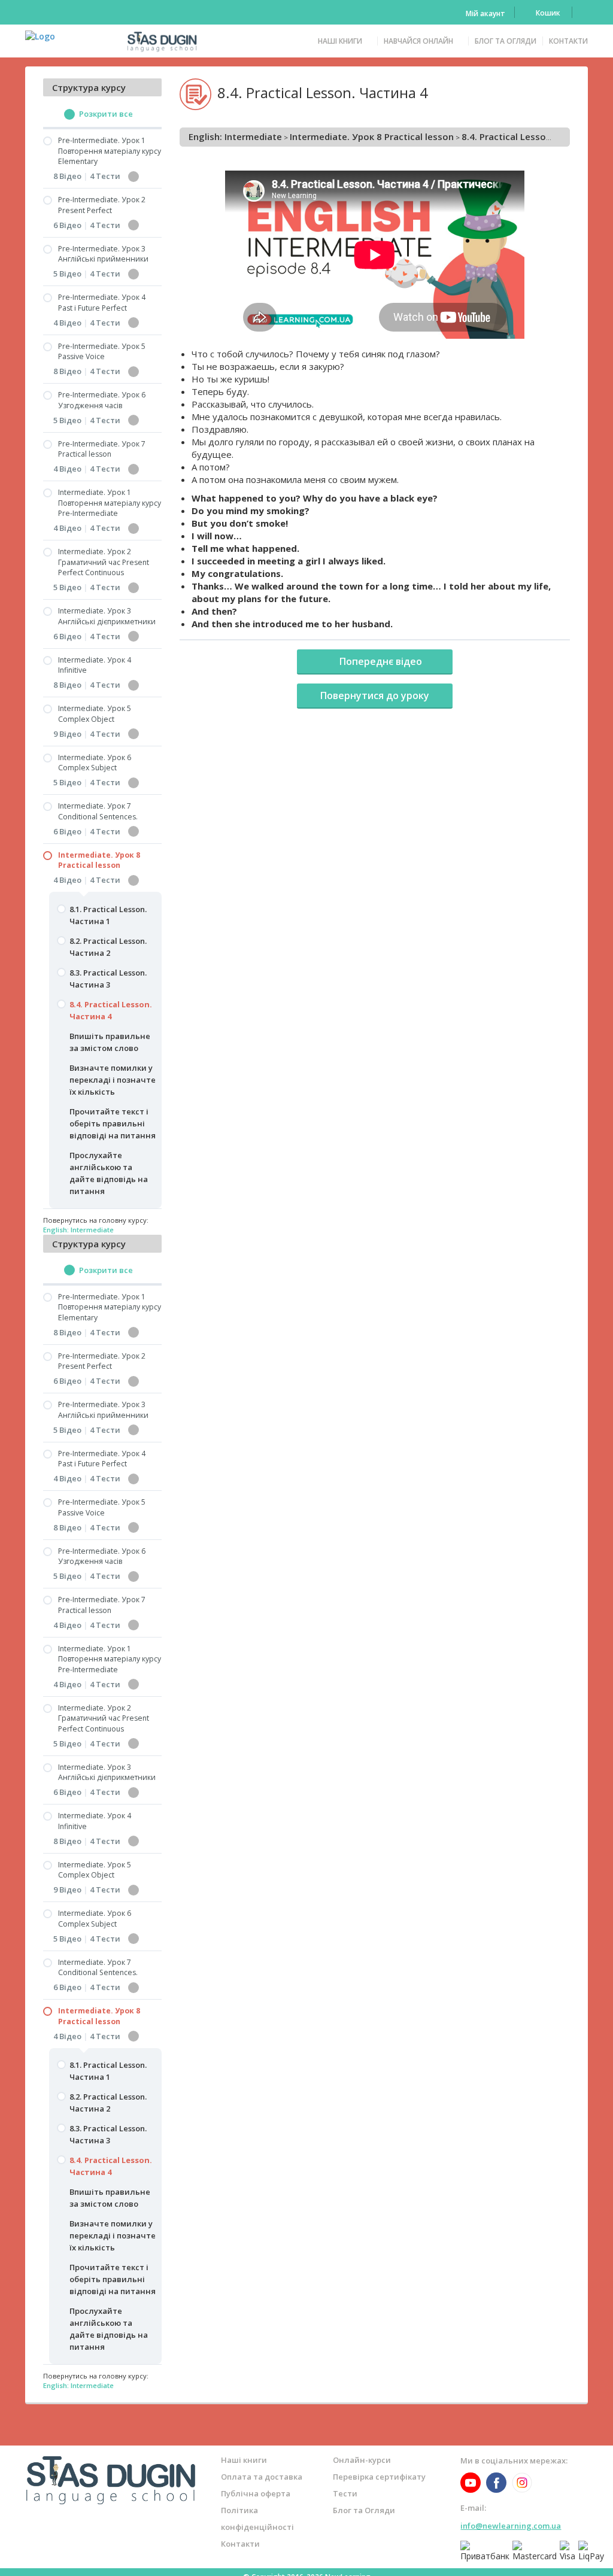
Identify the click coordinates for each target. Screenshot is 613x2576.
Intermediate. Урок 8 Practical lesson (372, 136)
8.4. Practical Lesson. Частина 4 (532, 136)
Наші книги (340, 41)
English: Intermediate (235, 136)
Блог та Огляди (506, 41)
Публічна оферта (256, 2493)
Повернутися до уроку (375, 695)
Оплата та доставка (262, 2477)
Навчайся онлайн (418, 41)
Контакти (568, 41)
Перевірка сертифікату (379, 2477)
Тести (345, 2493)
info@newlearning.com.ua (511, 2526)
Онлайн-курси (362, 2460)
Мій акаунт (485, 13)
